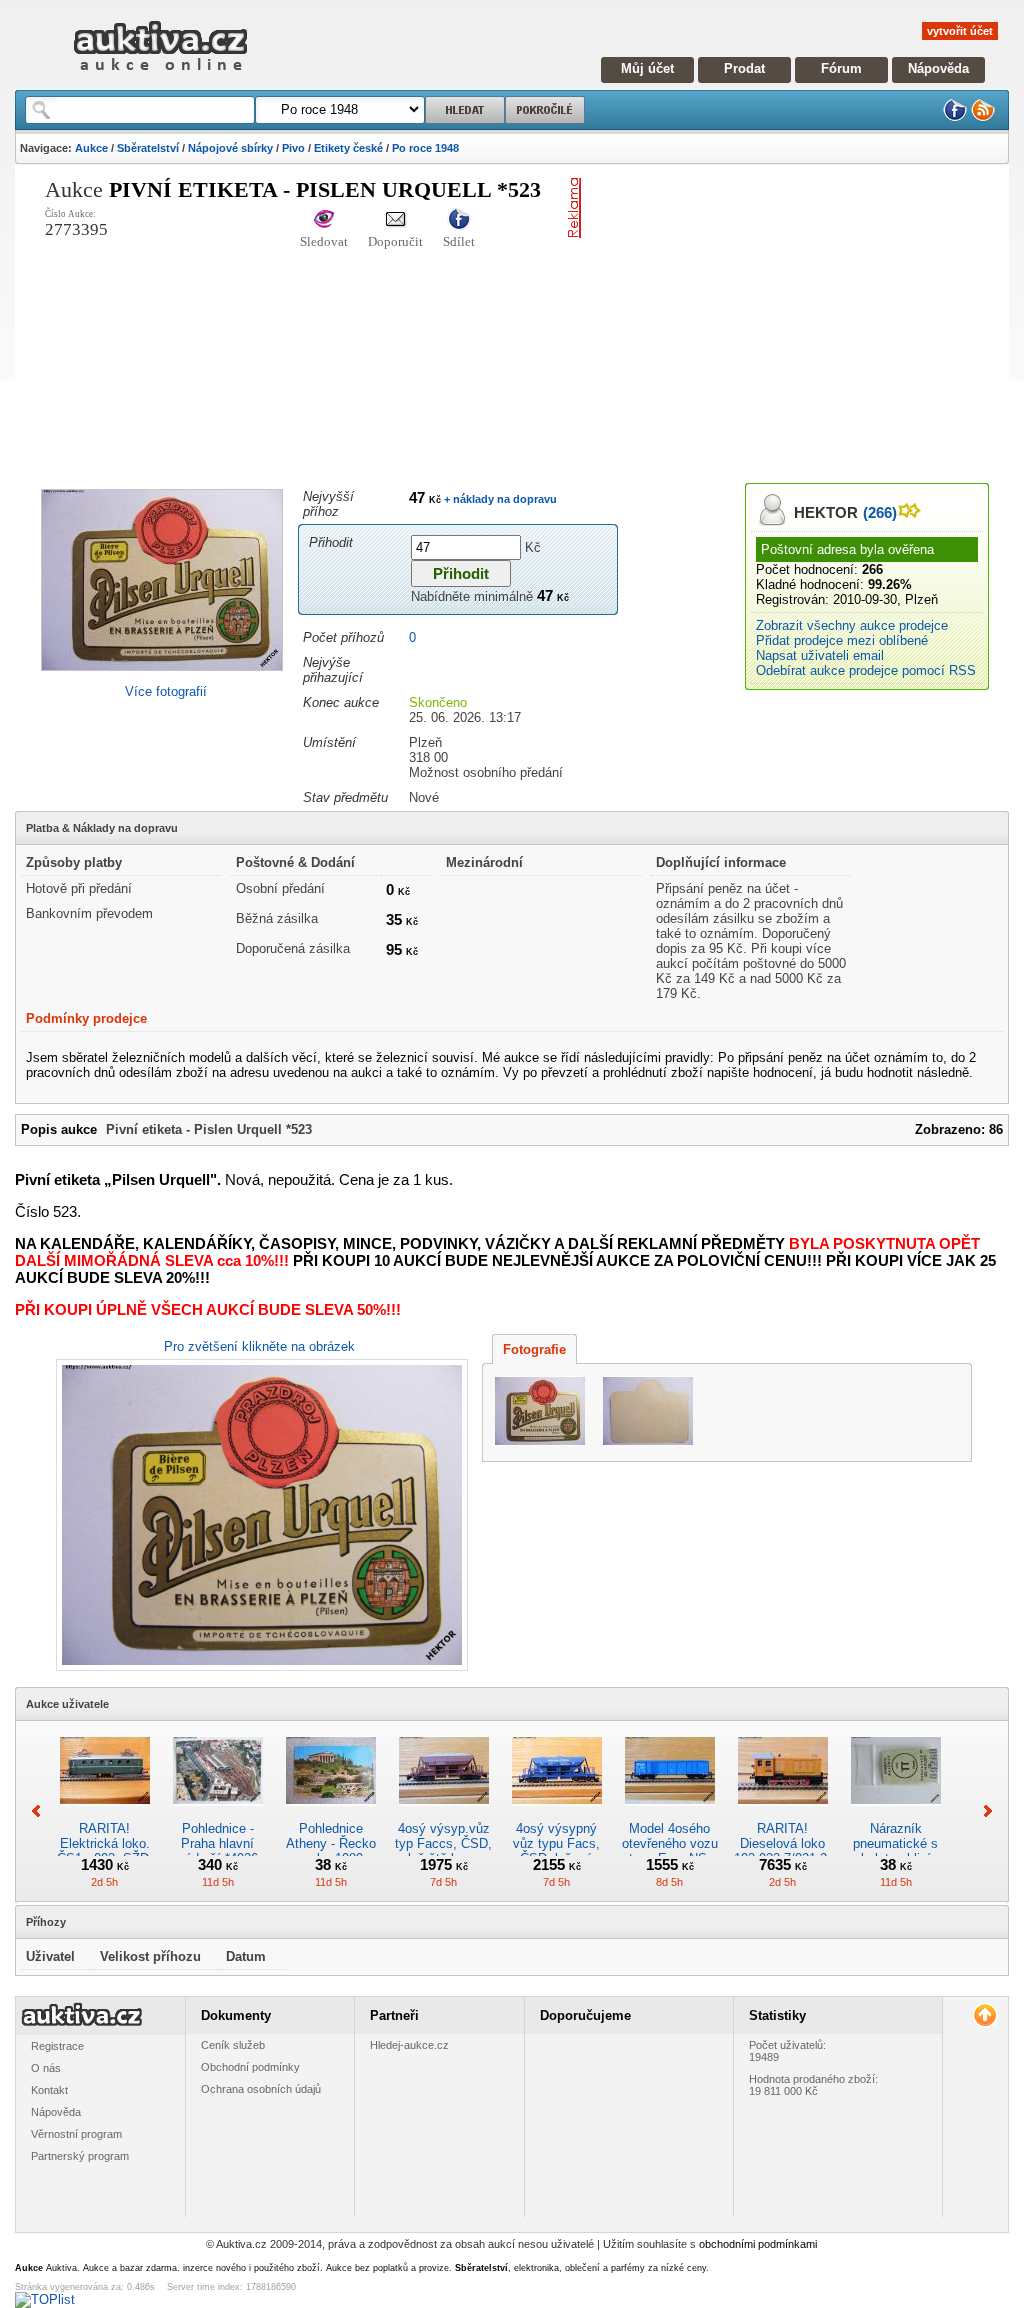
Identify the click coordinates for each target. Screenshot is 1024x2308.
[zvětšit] (259, 1515)
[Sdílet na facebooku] (459, 220)
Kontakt (49, 2090)
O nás (46, 2068)
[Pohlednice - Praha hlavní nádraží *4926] (218, 1813)
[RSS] (983, 117)
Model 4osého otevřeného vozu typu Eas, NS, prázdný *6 (670, 1851)
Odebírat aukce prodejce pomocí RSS (866, 670)
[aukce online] (160, 75)
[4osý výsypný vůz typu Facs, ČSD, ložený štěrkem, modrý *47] (557, 1813)
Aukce (91, 148)
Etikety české (348, 148)
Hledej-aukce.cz (409, 2045)
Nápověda (938, 68)
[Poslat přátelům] (395, 220)
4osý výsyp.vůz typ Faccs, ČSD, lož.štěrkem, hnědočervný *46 (443, 1851)
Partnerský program (80, 2156)
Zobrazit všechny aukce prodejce (852, 625)
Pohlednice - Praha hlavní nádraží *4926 (218, 1843)
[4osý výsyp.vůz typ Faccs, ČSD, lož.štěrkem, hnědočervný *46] (444, 1813)
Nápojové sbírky (230, 148)
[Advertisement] (806, 318)
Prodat (744, 68)
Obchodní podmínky (250, 2067)
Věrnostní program (76, 2134)
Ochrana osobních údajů (261, 2089)
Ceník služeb (233, 2045)
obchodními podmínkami (758, 2244)
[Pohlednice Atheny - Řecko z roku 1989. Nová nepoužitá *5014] (331, 1813)
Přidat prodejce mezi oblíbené (842, 640)
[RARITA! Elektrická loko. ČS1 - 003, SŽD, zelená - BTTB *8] (105, 1813)
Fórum (841, 68)
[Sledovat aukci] (324, 220)
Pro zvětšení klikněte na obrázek (259, 1346)
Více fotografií (166, 691)
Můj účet (647, 68)
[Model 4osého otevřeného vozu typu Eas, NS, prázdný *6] (670, 1813)
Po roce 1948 (425, 148)
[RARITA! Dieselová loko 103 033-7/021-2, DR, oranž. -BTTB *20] (783, 1813)
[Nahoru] (984, 2015)
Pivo (293, 148)
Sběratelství (148, 148)
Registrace (57, 2046)
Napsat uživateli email (820, 655)
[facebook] (955, 117)
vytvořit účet (960, 31)
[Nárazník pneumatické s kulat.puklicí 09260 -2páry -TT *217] (896, 1813)
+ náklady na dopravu (499, 499)
